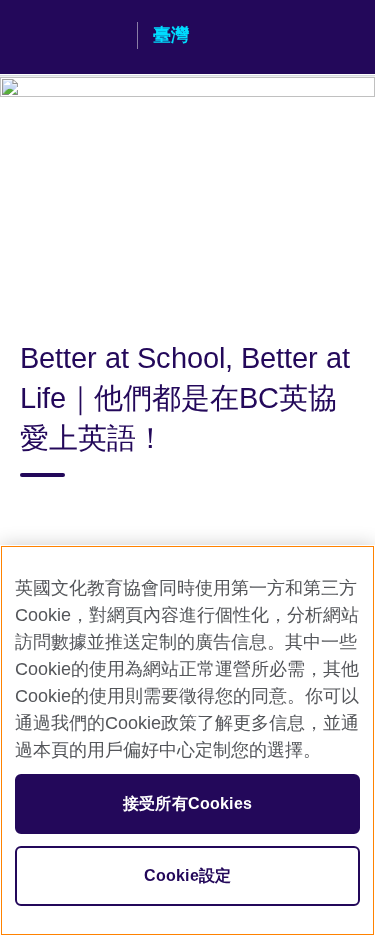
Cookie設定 (187, 875)
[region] (187, 740)
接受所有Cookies (187, 803)
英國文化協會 (71, 37)
